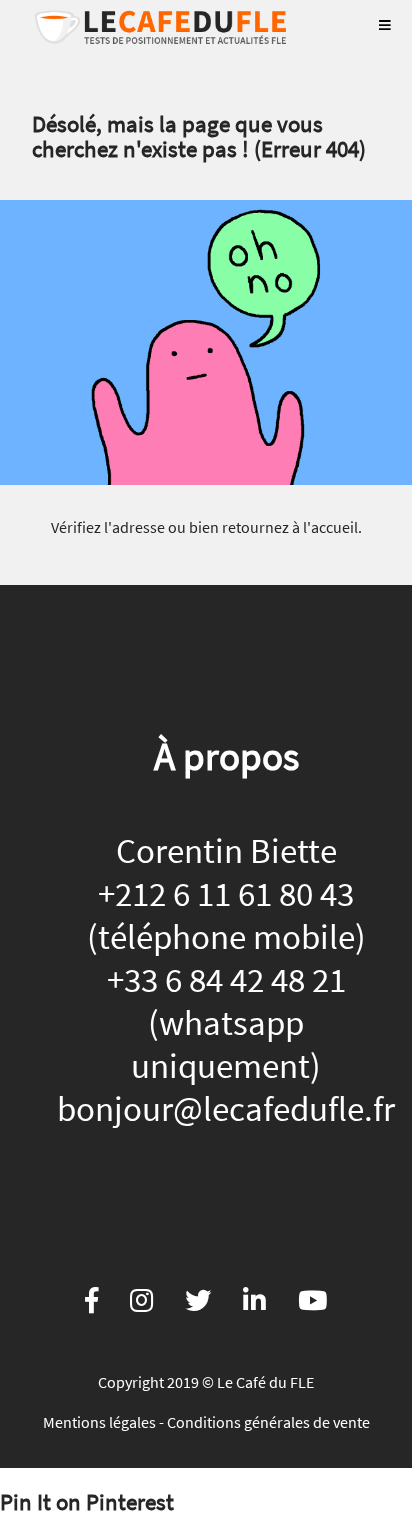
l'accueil (330, 527)
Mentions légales (99, 1422)
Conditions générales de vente (268, 1422)
